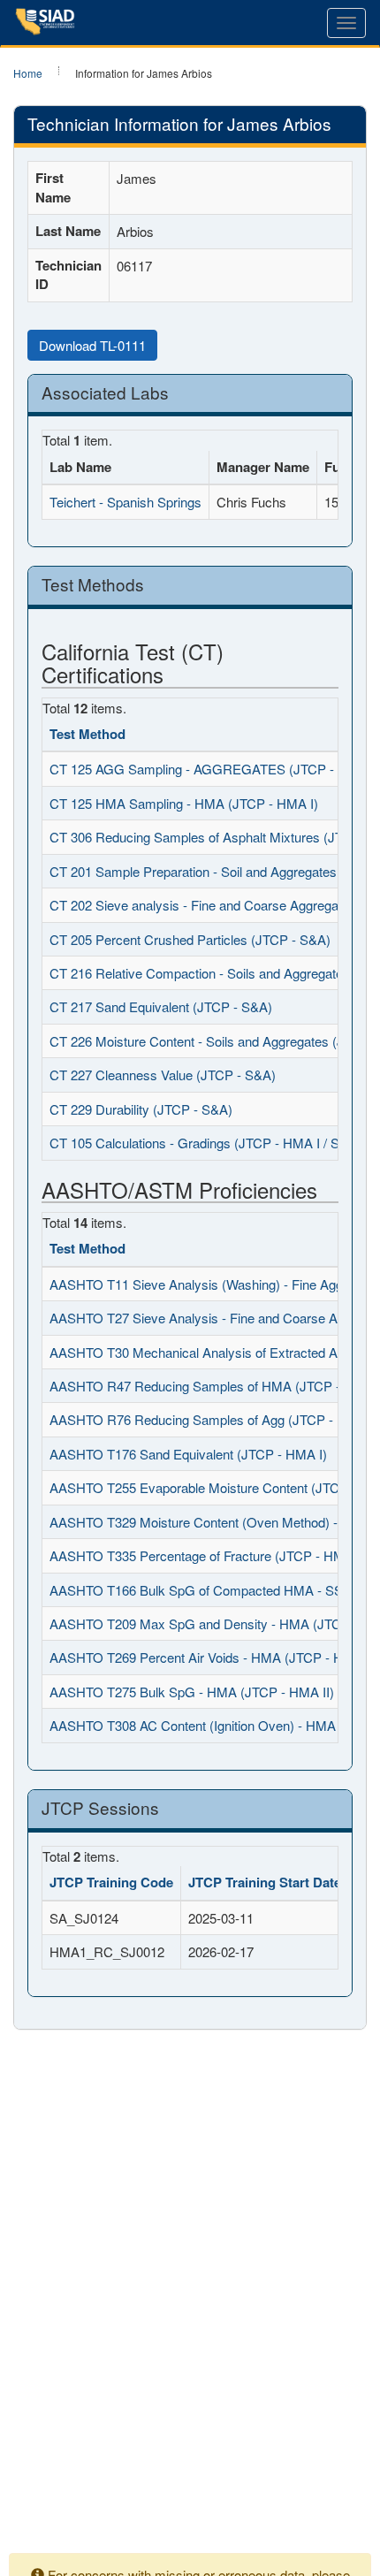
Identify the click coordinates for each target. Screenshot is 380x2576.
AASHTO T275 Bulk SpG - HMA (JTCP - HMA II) (192, 1692)
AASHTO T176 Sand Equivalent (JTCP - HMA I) (188, 1454)
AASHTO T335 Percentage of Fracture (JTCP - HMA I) (207, 1555)
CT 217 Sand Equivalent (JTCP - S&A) (161, 1006)
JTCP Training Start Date (265, 1882)
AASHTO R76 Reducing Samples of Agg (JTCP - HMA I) (214, 1419)
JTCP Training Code (111, 1882)
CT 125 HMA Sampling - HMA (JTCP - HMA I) (184, 803)
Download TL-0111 (92, 345)
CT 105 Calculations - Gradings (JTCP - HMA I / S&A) (205, 1143)
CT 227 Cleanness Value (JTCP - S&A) (163, 1075)
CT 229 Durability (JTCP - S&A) (141, 1109)
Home (28, 73)
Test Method (87, 734)
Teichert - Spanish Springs (125, 502)
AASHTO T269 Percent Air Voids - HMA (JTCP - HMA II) (214, 1657)
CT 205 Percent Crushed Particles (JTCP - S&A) (190, 939)
